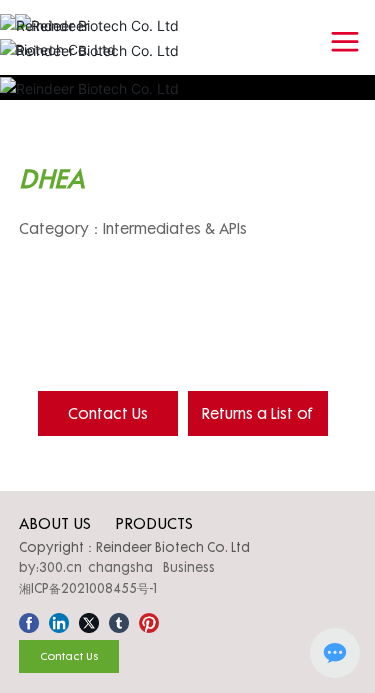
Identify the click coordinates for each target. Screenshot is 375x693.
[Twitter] (89, 620)
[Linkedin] (59, 620)
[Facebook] (29, 620)
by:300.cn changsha (86, 567)
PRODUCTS (154, 523)
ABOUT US (55, 523)
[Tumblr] (119, 620)
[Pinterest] (149, 620)
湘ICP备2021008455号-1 (88, 588)
